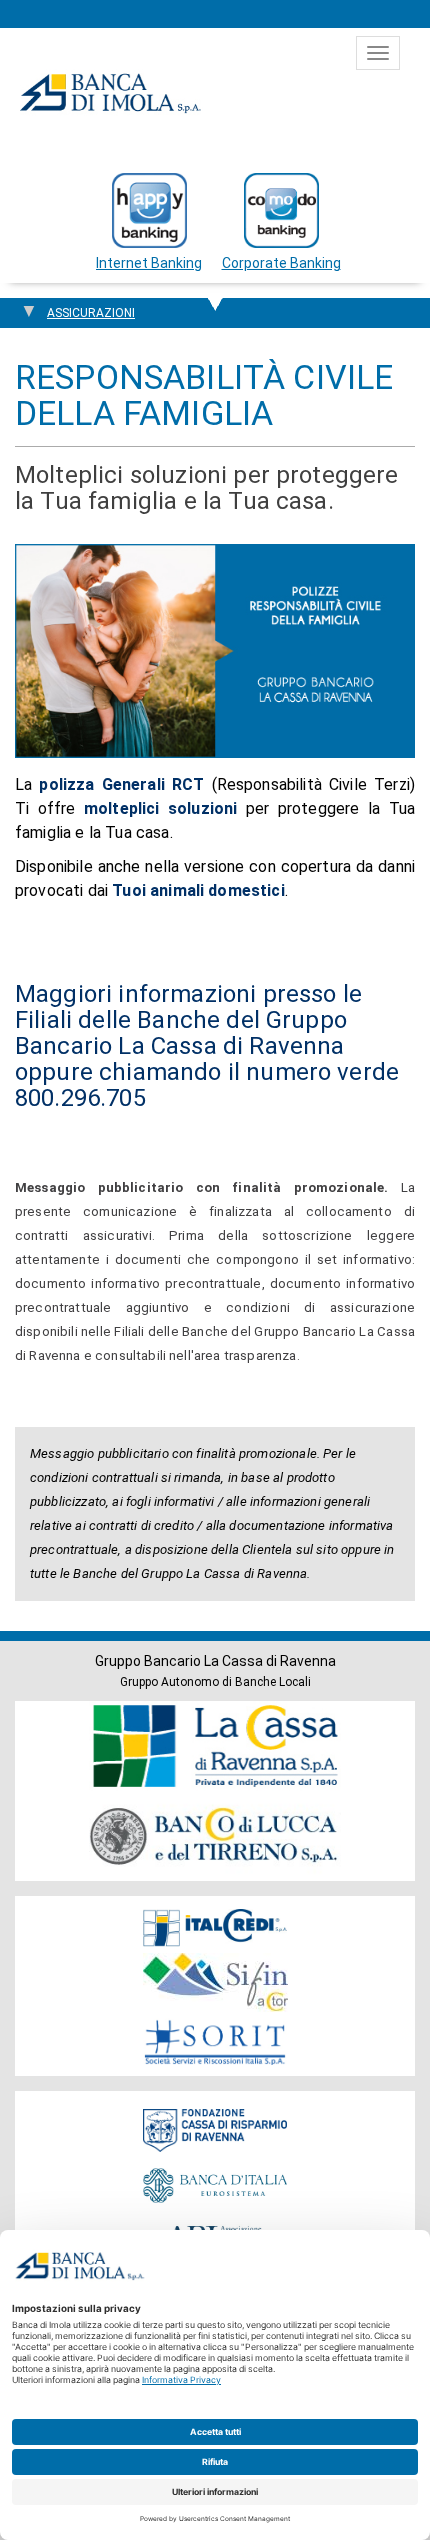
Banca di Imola (110, 93)
